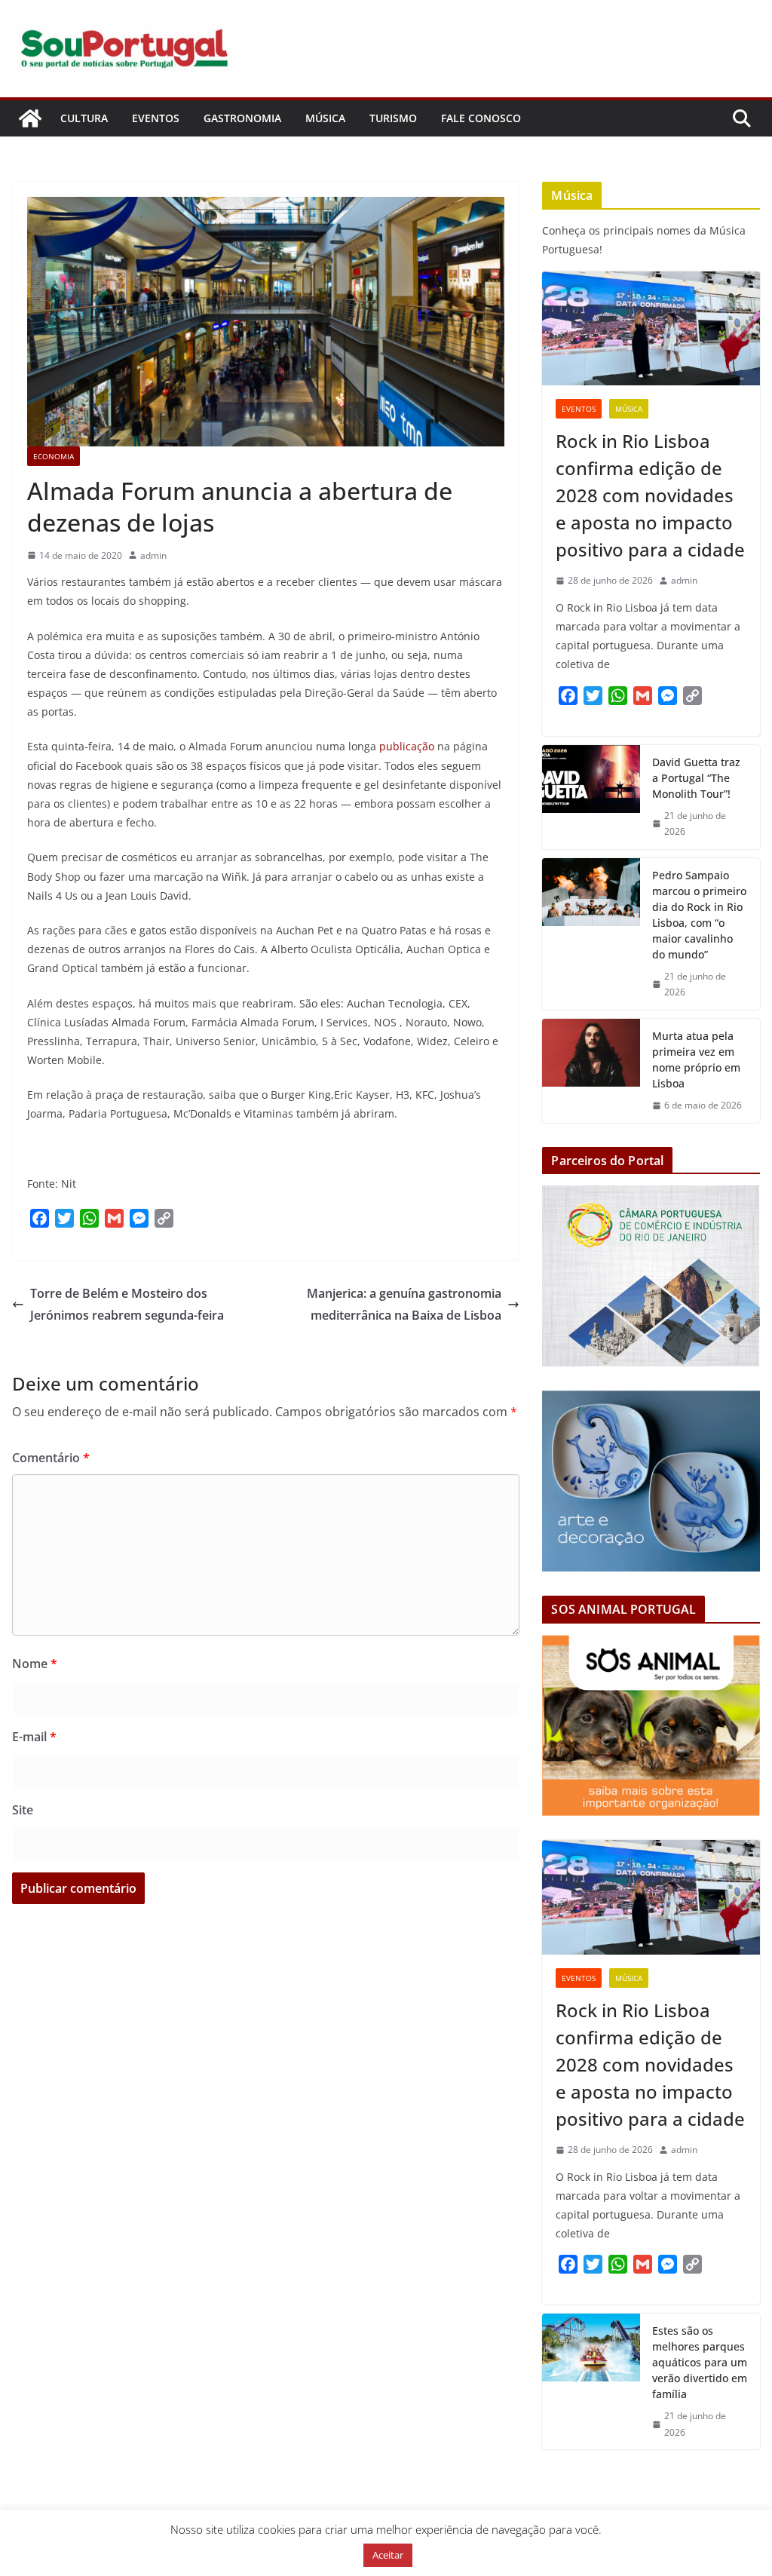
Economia (54, 456)
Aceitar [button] (388, 2555)
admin (153, 555)
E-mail (34, 1737)
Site (23, 1810)
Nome (35, 1664)
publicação (407, 746)
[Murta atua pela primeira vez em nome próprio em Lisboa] (591, 1071)
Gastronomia (242, 118)
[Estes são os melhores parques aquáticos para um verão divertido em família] (591, 2381)
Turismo (393, 118)
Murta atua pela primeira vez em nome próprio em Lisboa (696, 1060)
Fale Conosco (481, 118)
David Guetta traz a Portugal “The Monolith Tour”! (696, 778)
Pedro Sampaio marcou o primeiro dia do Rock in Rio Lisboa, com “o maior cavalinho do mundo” (699, 915)
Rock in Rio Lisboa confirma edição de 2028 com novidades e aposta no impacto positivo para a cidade (650, 495)
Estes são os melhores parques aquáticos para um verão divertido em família (700, 2362)
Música (325, 118)
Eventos (156, 118)
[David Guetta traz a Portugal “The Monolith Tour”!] (591, 797)
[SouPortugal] (30, 118)
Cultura (84, 118)
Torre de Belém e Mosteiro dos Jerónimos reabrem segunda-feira (127, 1304)
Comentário (51, 1458)
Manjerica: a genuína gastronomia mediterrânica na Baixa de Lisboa (404, 1304)
